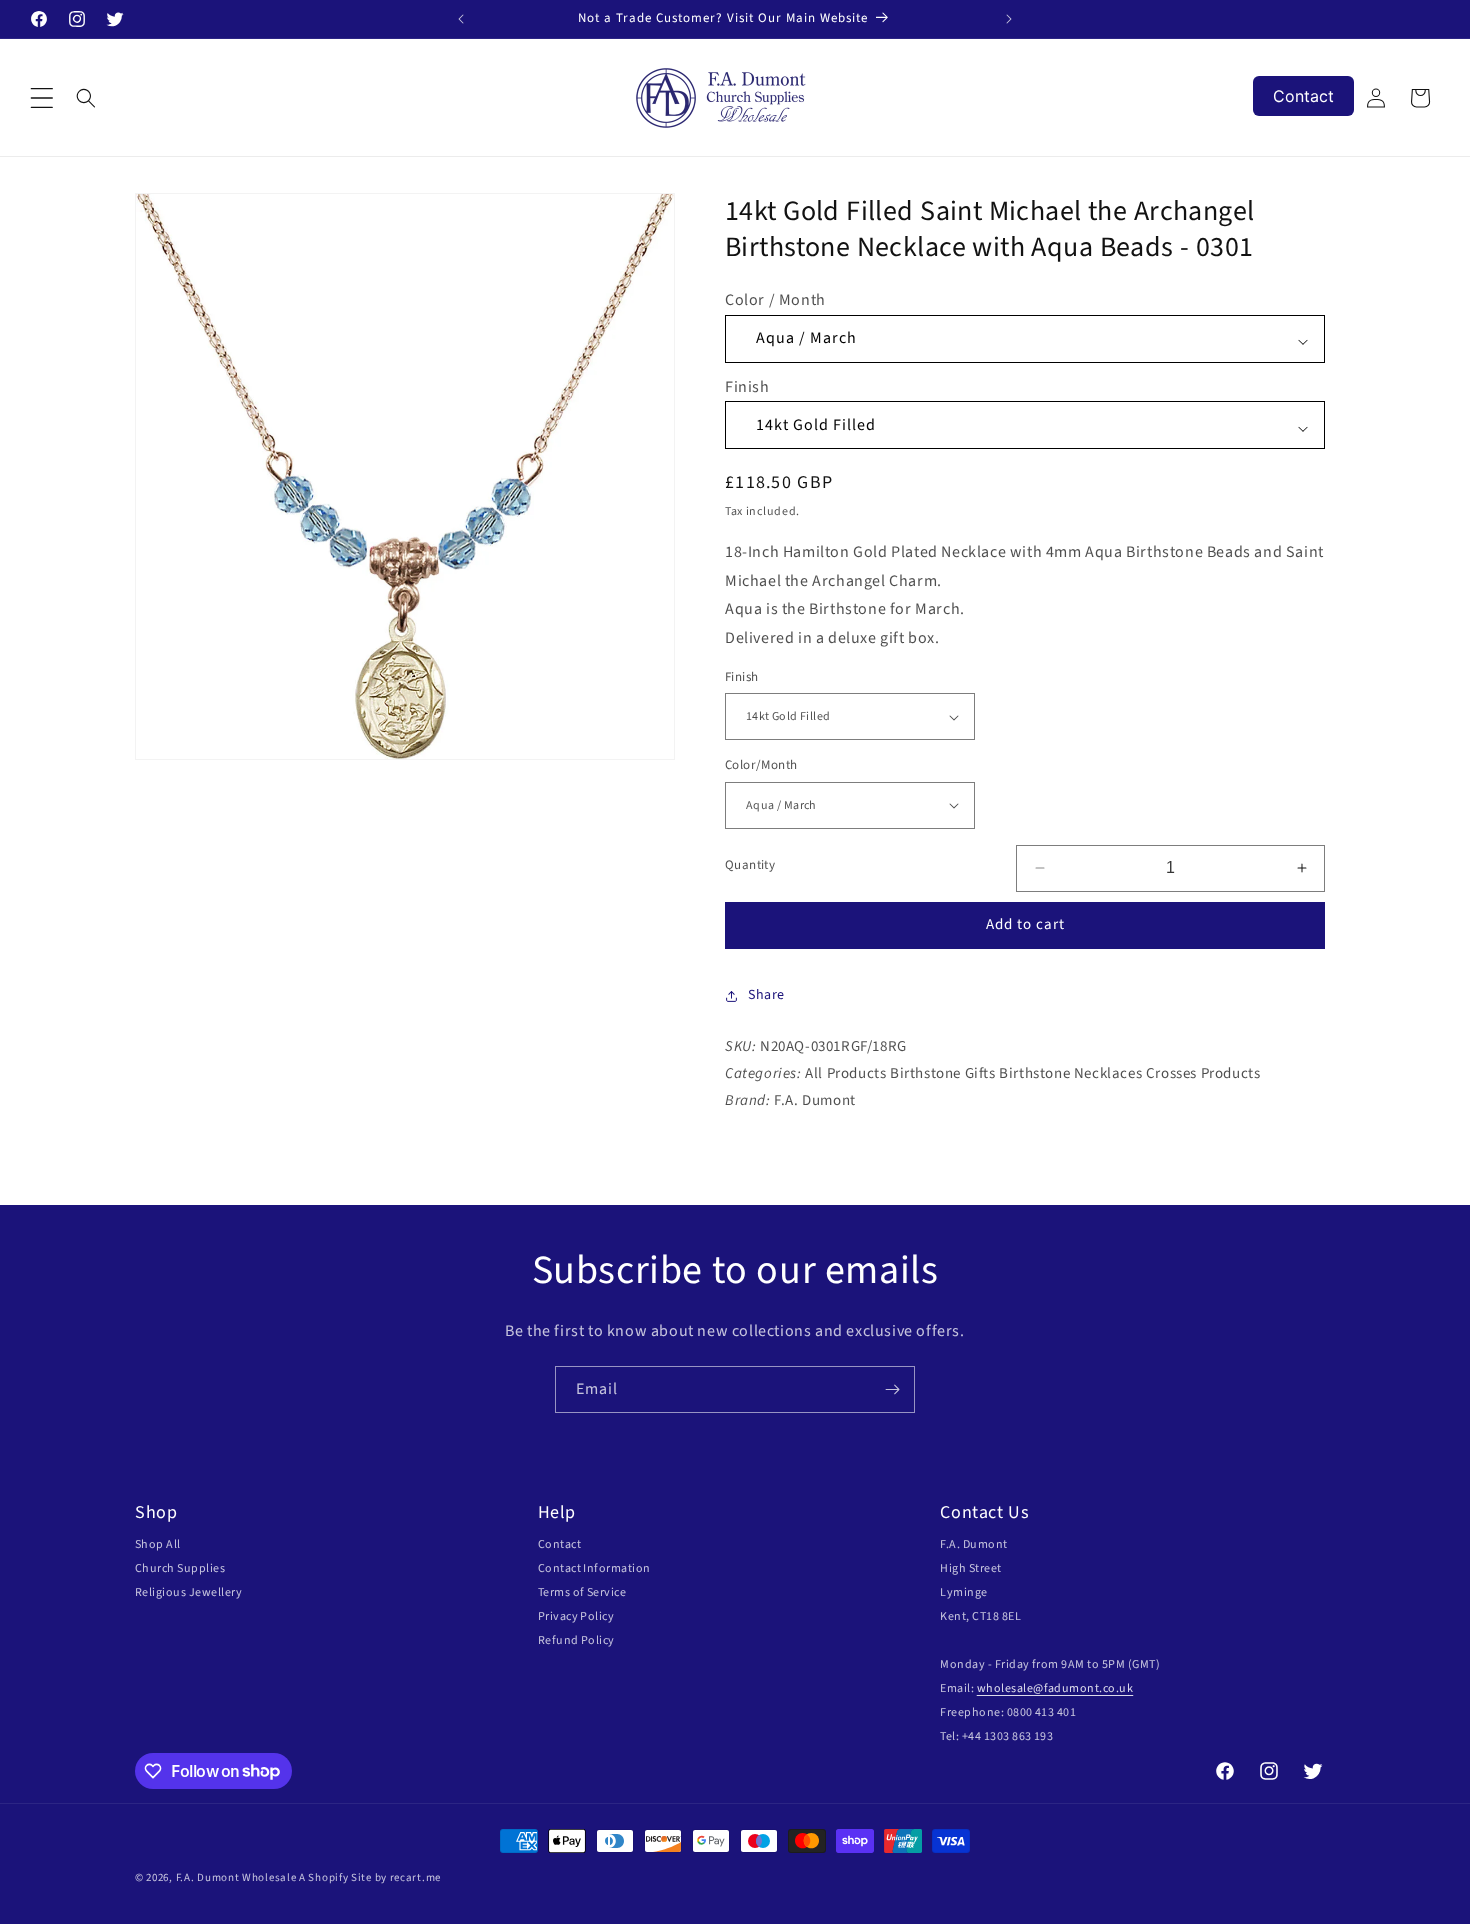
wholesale (1005, 1688)
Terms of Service (582, 1592)
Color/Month (761, 765)
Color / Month (775, 300)
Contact (559, 1544)
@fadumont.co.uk (1083, 1688)
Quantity (750, 865)
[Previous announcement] (461, 19)
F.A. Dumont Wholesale (236, 1877)
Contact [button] (1303, 96)
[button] (42, 98)
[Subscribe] (892, 1389)
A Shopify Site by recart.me (370, 1877)
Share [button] (766, 995)
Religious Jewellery (188, 1592)
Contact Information (594, 1568)
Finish (747, 387)
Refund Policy (576, 1640)
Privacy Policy (576, 1616)
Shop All (158, 1544)
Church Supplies (180, 1568)
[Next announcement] (1009, 19)
